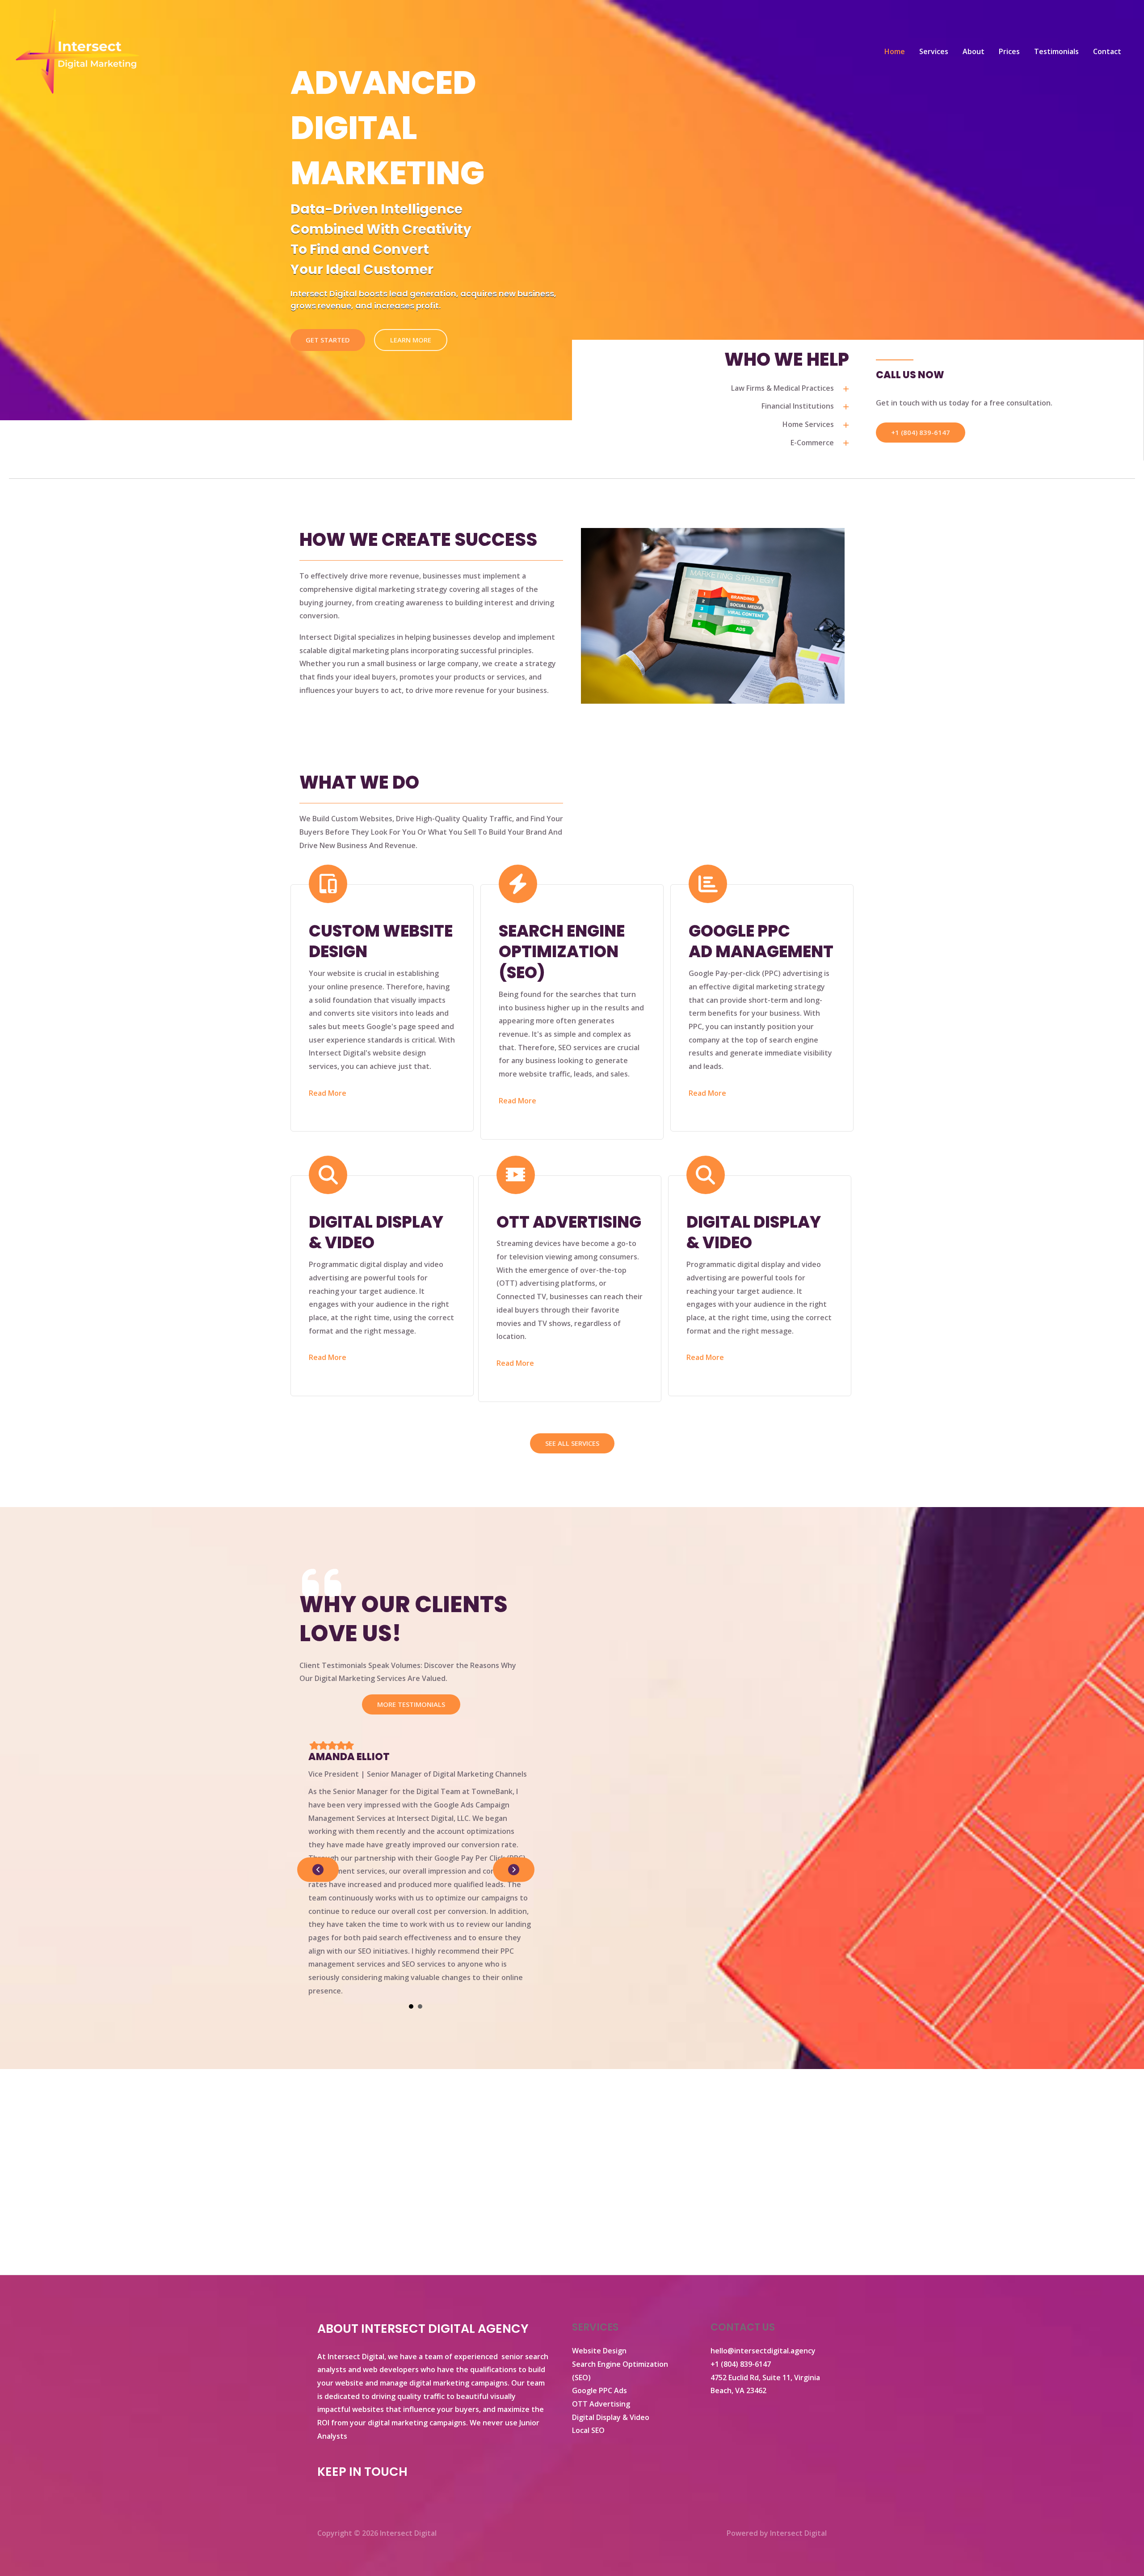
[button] (921, 433)
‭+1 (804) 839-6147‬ (741, 2364)
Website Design (599, 2351)
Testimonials (1056, 51)
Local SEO (588, 2430)
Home (895, 51)
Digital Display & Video (611, 2417)
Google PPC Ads (599, 2390)
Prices (1009, 51)
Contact (1107, 51)
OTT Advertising (601, 2404)
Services (934, 51)
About (974, 51)
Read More (328, 1093)
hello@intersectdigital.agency (763, 2351)
